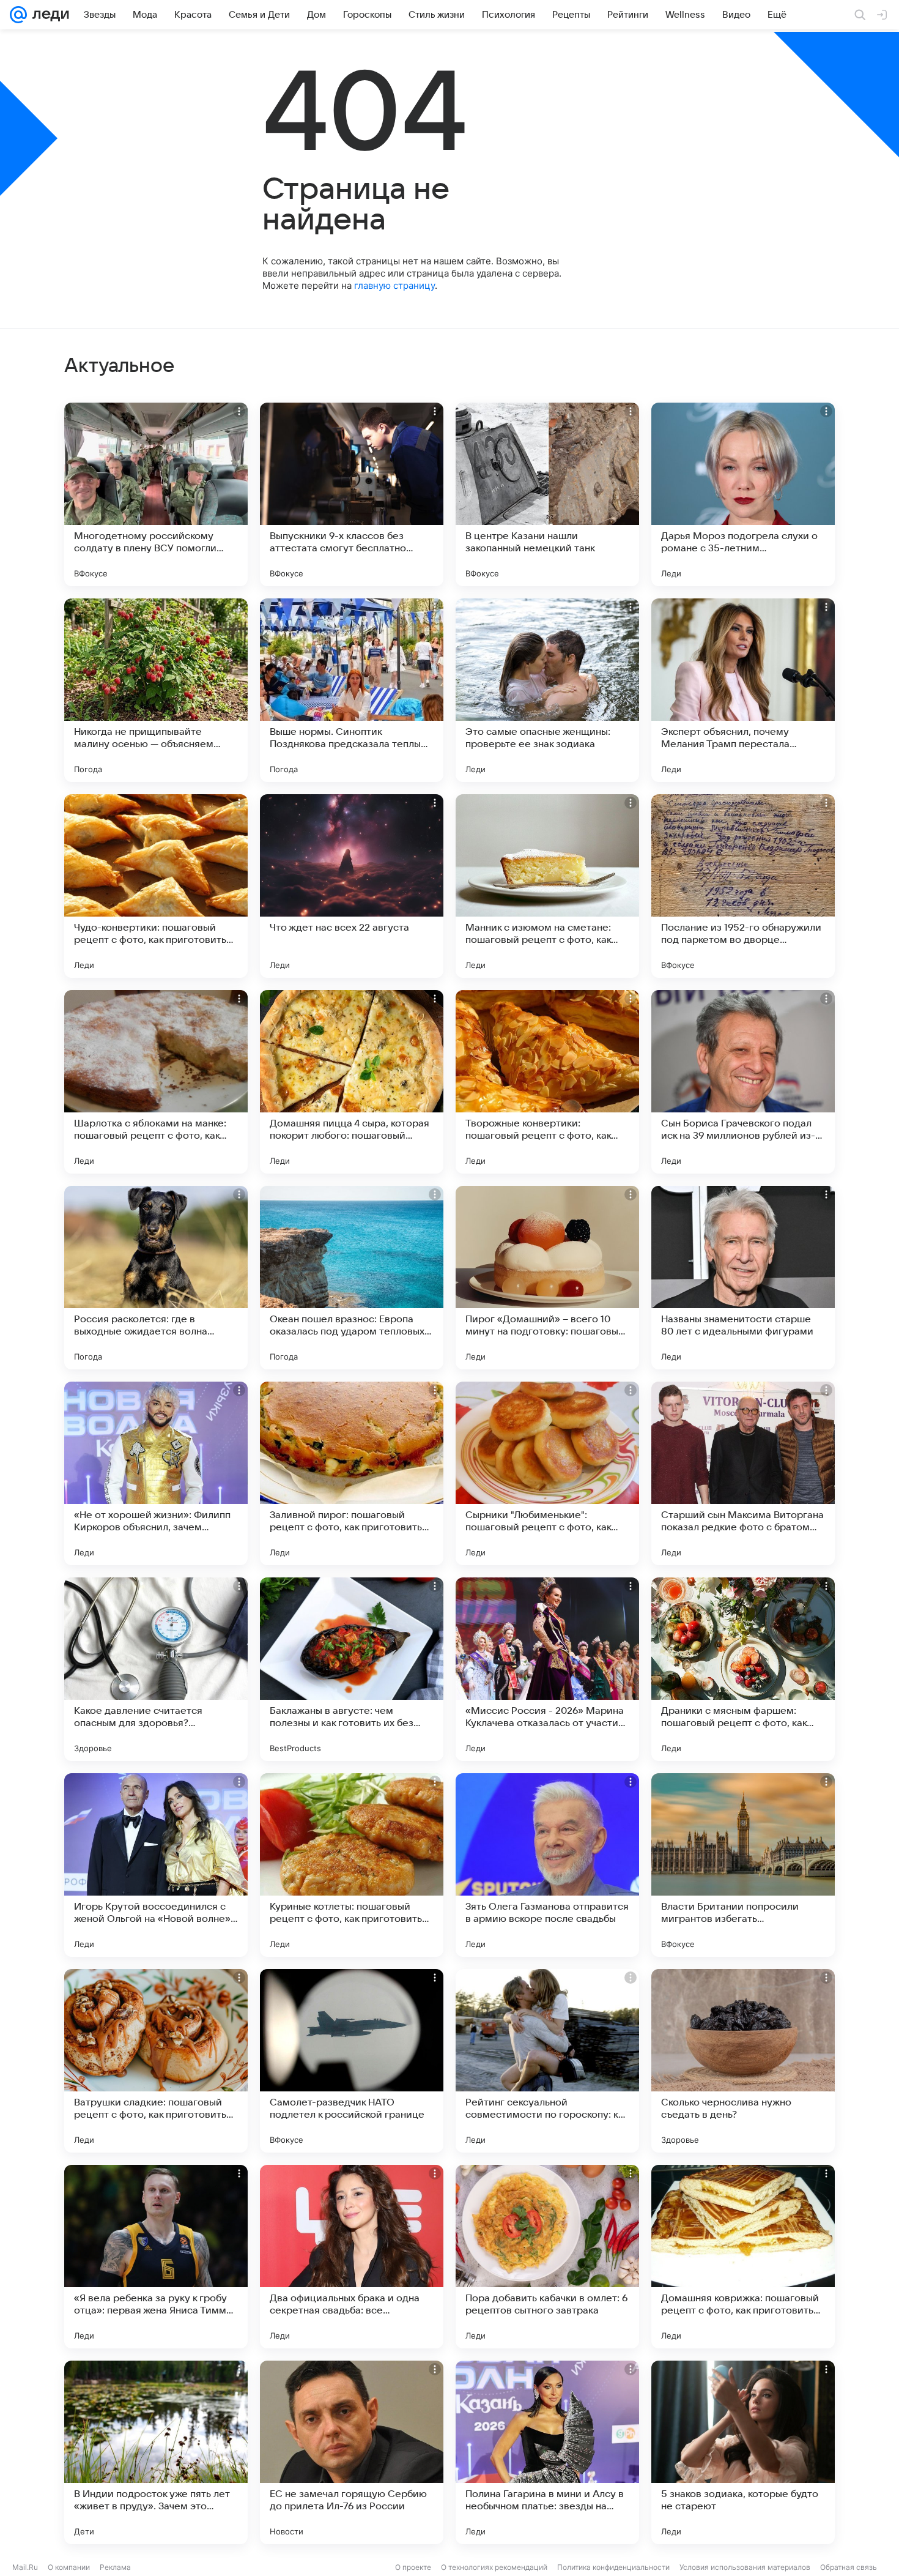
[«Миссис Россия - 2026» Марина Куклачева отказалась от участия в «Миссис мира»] (547, 1669)
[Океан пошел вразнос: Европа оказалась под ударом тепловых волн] (352, 1278)
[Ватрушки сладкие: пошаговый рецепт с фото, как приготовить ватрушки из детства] (156, 2061)
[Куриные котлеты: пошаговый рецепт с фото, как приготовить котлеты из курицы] (352, 1865)
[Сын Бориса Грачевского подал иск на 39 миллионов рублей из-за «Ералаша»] (743, 1082)
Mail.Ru (25, 2567)
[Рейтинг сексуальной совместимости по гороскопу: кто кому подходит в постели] (547, 2061)
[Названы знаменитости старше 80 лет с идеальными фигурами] (743, 1278)
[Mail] (18, 15)
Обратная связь (849, 2567)
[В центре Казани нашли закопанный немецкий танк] (547, 494)
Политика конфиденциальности (613, 2567)
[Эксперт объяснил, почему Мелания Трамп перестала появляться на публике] (743, 690)
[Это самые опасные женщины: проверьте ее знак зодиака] (547, 690)
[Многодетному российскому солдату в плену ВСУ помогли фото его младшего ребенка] (156, 494)
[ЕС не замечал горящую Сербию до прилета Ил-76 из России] (352, 2452)
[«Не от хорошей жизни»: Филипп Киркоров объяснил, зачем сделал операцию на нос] (156, 1473)
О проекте (413, 2567)
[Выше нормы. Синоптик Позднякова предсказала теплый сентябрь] (352, 690)
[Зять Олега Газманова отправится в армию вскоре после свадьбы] (547, 1865)
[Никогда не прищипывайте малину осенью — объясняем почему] (156, 690)
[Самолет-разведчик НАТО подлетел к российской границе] (352, 2061)
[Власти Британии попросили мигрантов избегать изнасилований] (743, 1865)
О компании (69, 2567)
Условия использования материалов (745, 2567)
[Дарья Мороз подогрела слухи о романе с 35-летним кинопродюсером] (743, 494)
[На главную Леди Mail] (48, 15)
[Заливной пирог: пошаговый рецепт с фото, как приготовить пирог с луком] (352, 1473)
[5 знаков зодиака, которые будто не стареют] (743, 2452)
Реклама (115, 2567)
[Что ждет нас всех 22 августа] (352, 886)
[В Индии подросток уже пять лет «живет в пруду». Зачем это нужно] (156, 2452)
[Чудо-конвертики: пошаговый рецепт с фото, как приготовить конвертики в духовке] (156, 886)
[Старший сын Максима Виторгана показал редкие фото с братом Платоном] (743, 1473)
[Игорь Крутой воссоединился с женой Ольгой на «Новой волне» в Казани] (156, 1865)
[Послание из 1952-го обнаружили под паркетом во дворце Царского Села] (743, 886)
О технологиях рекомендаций (494, 2567)
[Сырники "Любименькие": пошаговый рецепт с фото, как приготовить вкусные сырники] (547, 1473)
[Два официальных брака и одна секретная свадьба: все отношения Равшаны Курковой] (352, 2257)
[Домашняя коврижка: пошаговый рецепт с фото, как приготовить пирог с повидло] (743, 2257)
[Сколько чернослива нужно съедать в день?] (743, 2061)
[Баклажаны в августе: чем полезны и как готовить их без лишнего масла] (352, 1669)
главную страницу (394, 285)
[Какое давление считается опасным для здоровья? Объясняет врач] (156, 1669)
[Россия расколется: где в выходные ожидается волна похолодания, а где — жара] (156, 1278)
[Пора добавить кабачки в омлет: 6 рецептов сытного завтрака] (547, 2257)
